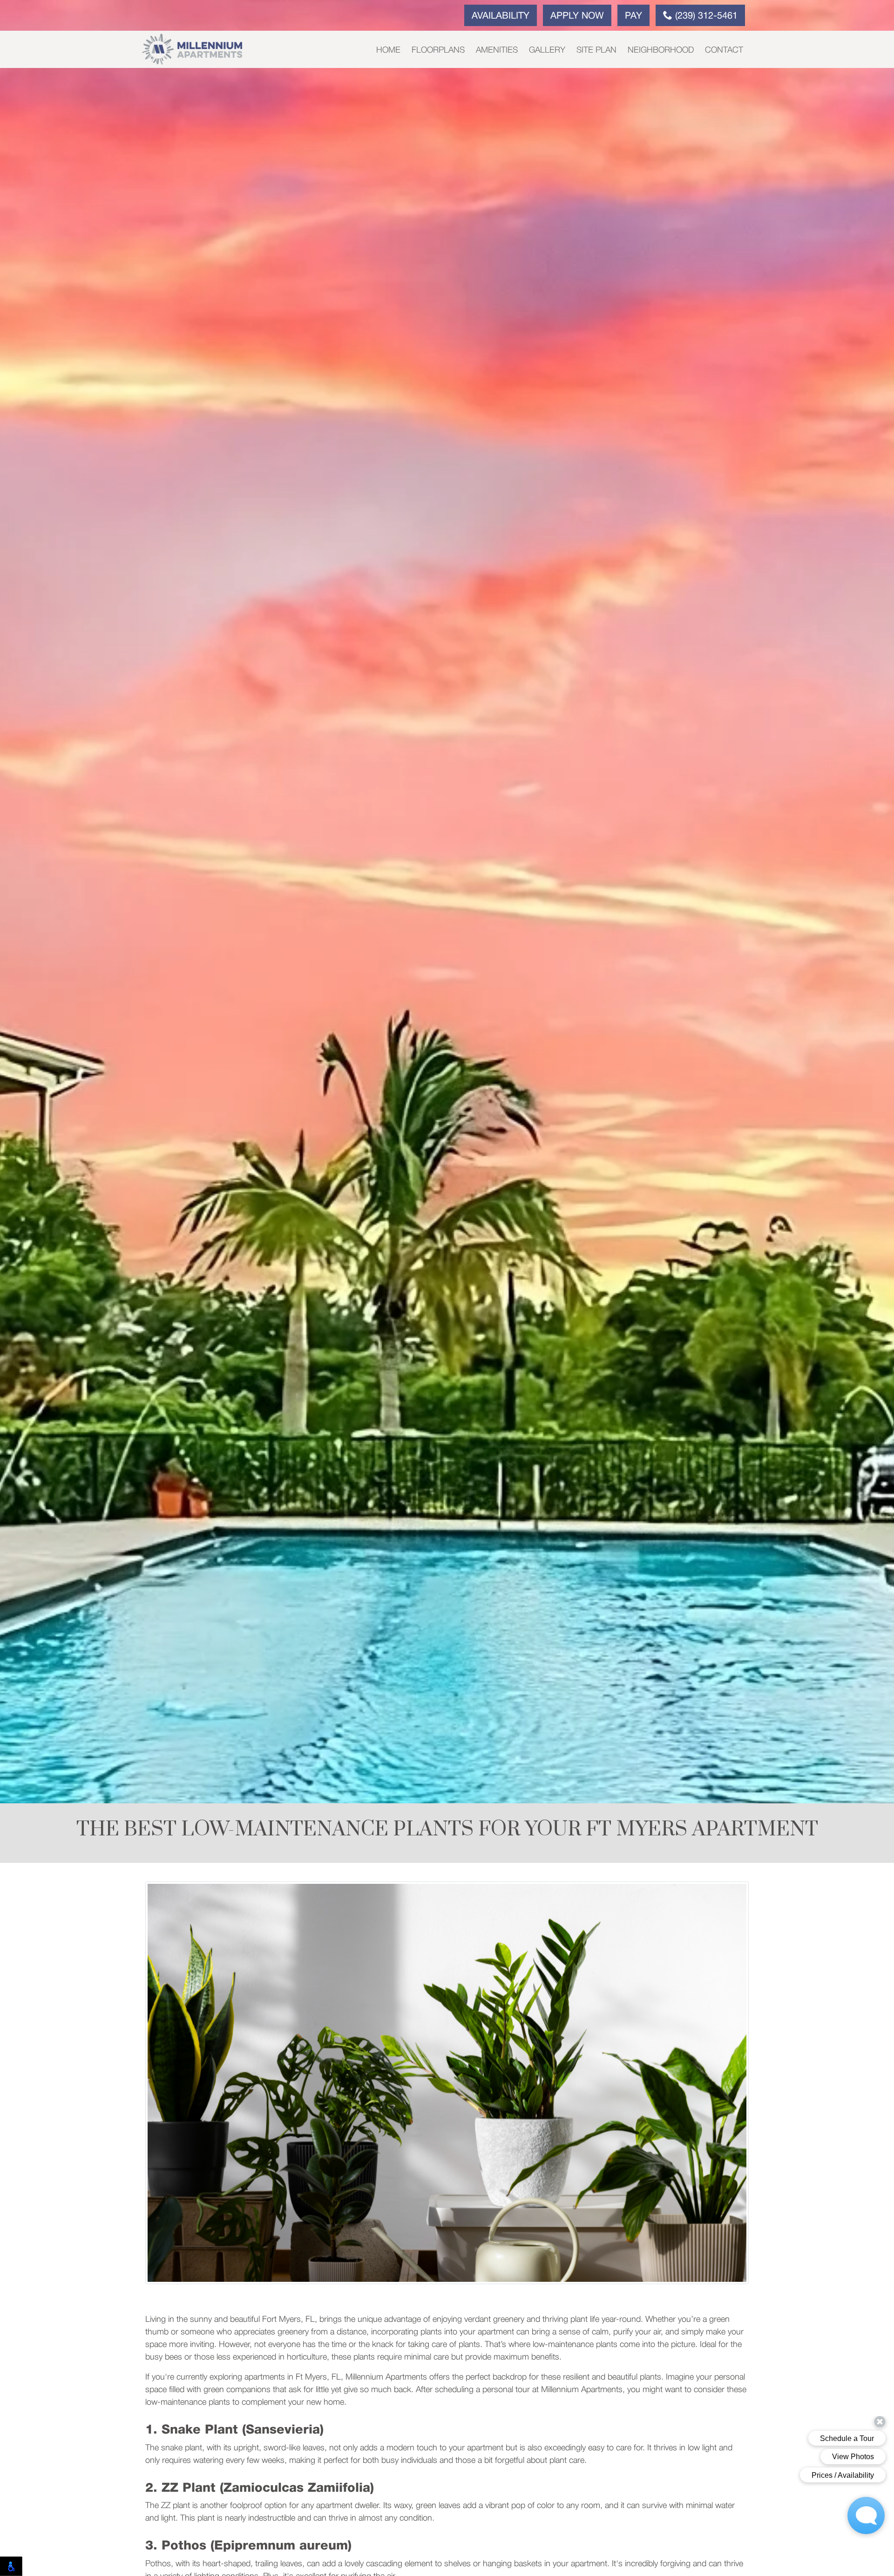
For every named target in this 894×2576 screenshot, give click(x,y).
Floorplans (438, 50)
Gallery (547, 50)
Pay (633, 16)
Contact (724, 50)
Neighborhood (661, 50)
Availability (501, 16)
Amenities (497, 50)
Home (388, 50)
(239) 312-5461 (705, 16)
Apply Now (577, 16)
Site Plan (596, 50)
